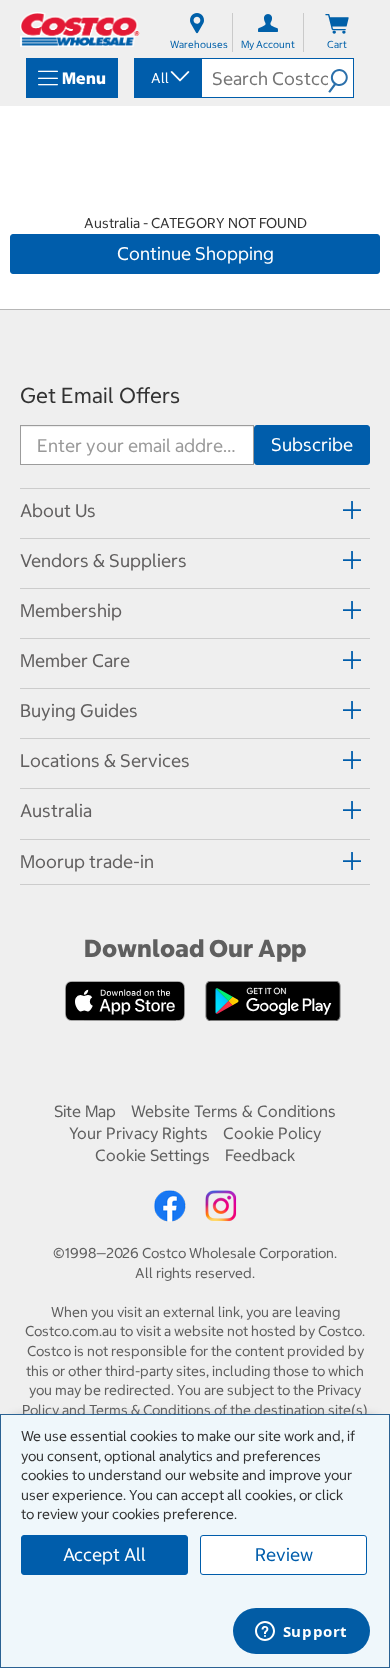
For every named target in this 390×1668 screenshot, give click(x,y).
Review (284, 1554)
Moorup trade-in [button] (87, 861)
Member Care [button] (75, 660)
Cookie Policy (272, 1133)
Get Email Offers (100, 395)
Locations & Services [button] (105, 760)
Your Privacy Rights (138, 1133)
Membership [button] (71, 610)
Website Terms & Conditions (233, 1111)
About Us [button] (58, 510)
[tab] (195, 510)
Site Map (85, 1111)
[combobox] (166, 78)
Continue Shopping (195, 253)
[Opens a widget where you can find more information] (301, 1633)
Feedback (260, 1155)
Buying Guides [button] (79, 710)
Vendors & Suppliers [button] (103, 560)
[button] (340, 78)
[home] (80, 29)
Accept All (104, 1554)
